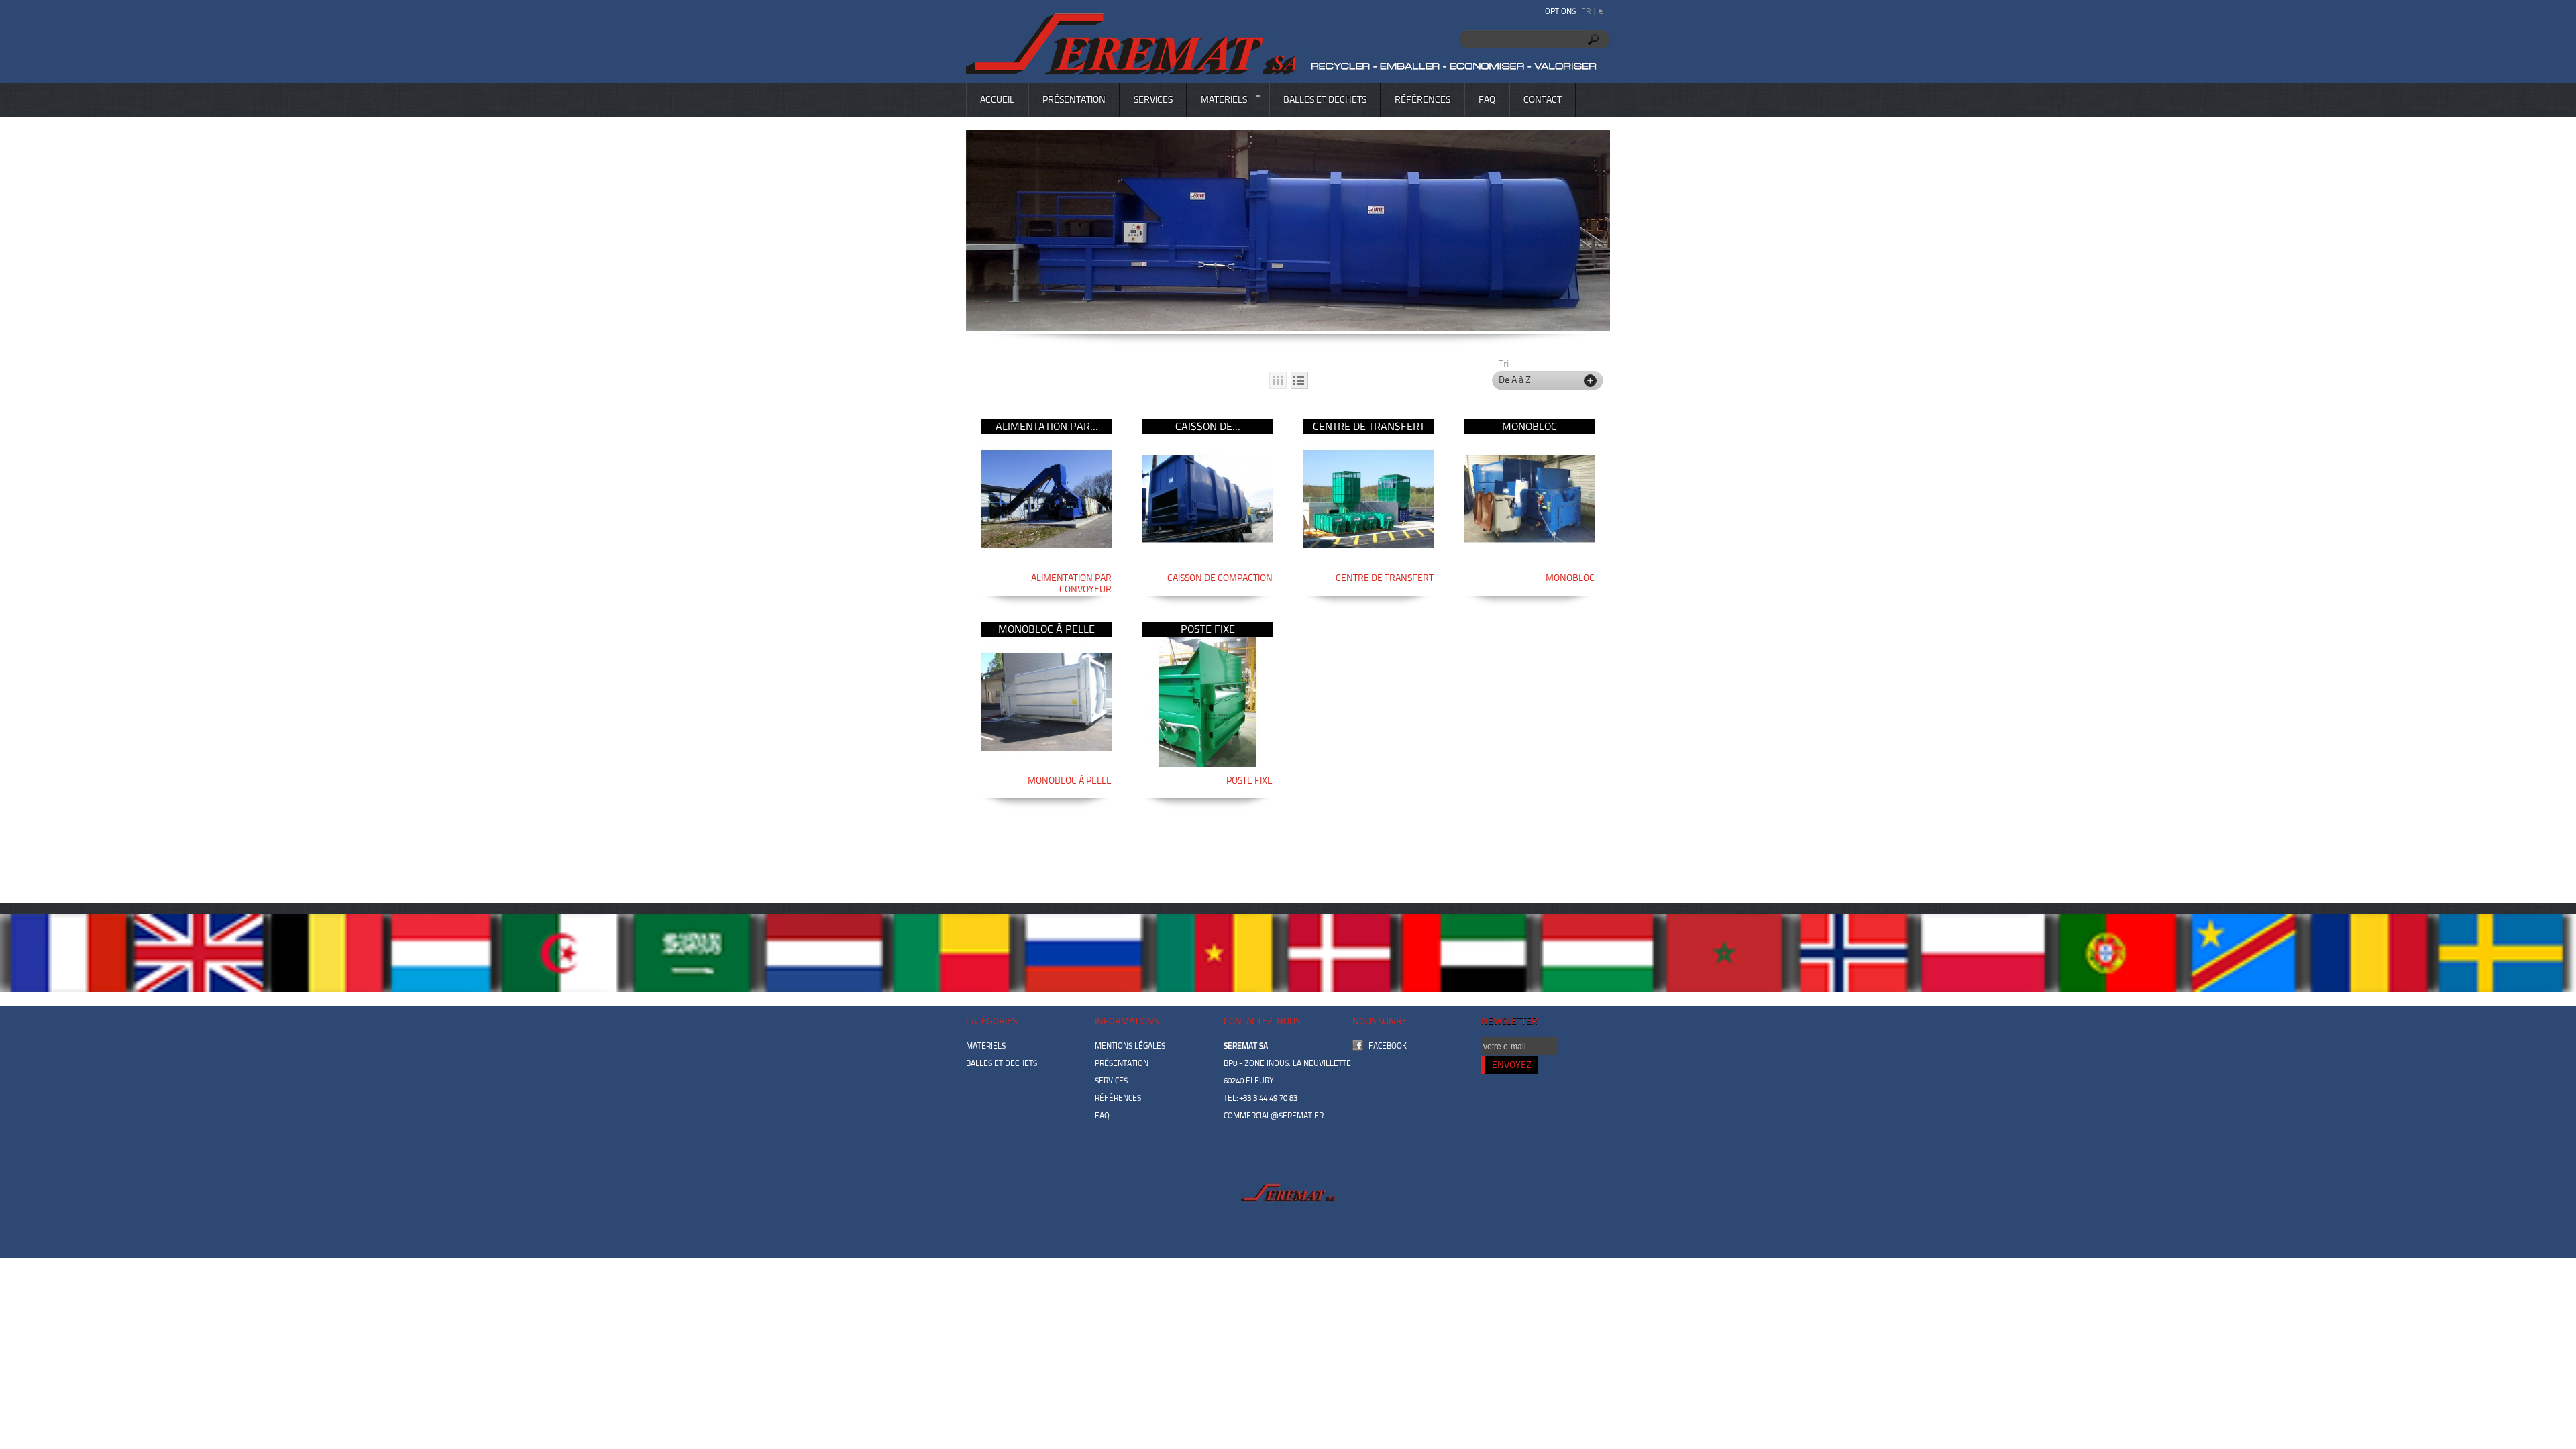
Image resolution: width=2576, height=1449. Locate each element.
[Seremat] (1285, 40)
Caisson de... (1208, 426)
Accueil (997, 100)
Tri (1504, 364)
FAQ (1487, 100)
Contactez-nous (1262, 1021)
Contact (1543, 100)
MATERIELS (1217, 104)
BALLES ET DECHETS (1325, 100)
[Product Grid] (1278, 380)
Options (1560, 11)
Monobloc (1529, 426)
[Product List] (1299, 380)
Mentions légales (1130, 1046)
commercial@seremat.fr (1274, 1116)
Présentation (1074, 100)
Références (1423, 100)
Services (1153, 100)
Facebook (1388, 1046)
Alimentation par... (1047, 426)
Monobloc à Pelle (1046, 629)
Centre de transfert (1369, 426)
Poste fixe (1208, 629)
